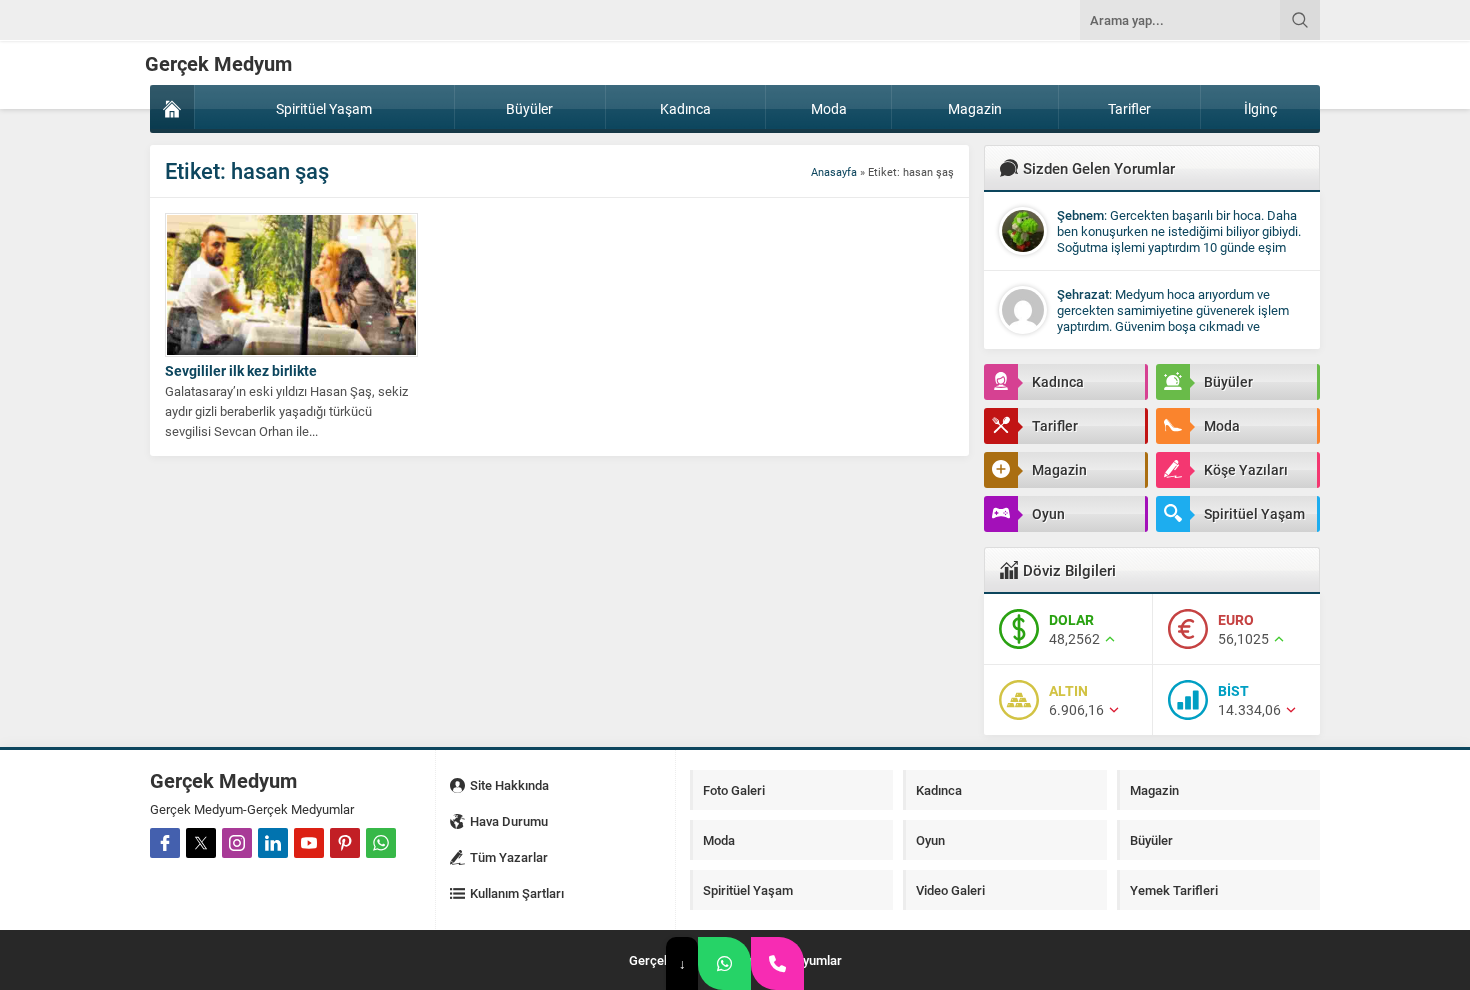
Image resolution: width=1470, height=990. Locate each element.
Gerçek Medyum (218, 63)
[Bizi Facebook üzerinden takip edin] (165, 843)
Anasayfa (834, 171)
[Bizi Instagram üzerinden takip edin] (237, 843)
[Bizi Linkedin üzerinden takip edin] (273, 843)
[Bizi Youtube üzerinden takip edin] (309, 843)
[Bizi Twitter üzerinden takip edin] (201, 843)
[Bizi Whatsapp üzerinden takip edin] (381, 843)
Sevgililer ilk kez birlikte (241, 370)
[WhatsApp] (724, 963)
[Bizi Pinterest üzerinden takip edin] (345, 843)
